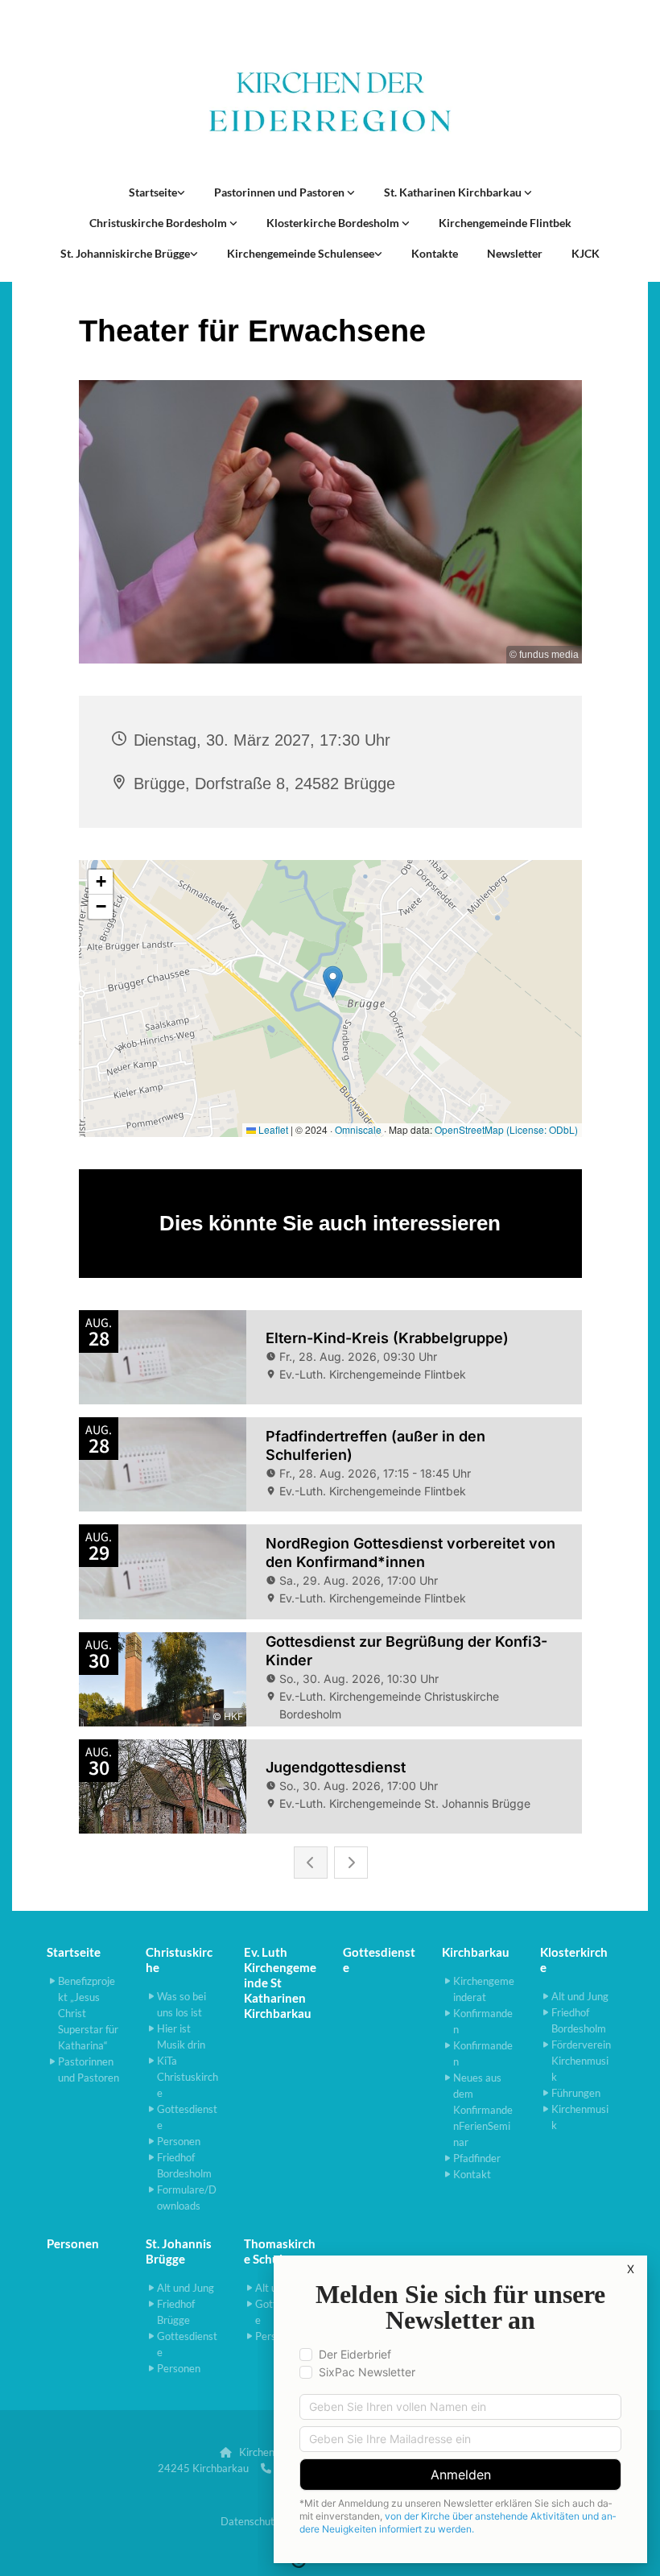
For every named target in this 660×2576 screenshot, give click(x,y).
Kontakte (435, 253)
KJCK (586, 253)
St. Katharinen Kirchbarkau (454, 192)
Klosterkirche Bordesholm (334, 223)
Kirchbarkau (476, 1952)
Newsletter (515, 253)
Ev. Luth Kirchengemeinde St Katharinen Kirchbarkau (280, 1983)
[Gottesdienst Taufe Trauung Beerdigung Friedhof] (528, 192)
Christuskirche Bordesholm (159, 223)
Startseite (153, 192)
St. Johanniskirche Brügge (125, 253)
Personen (73, 2243)
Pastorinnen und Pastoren (280, 192)
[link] (157, 192)
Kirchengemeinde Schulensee (301, 253)
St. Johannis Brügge (179, 2251)
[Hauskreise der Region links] (181, 192)
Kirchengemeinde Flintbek (505, 223)
